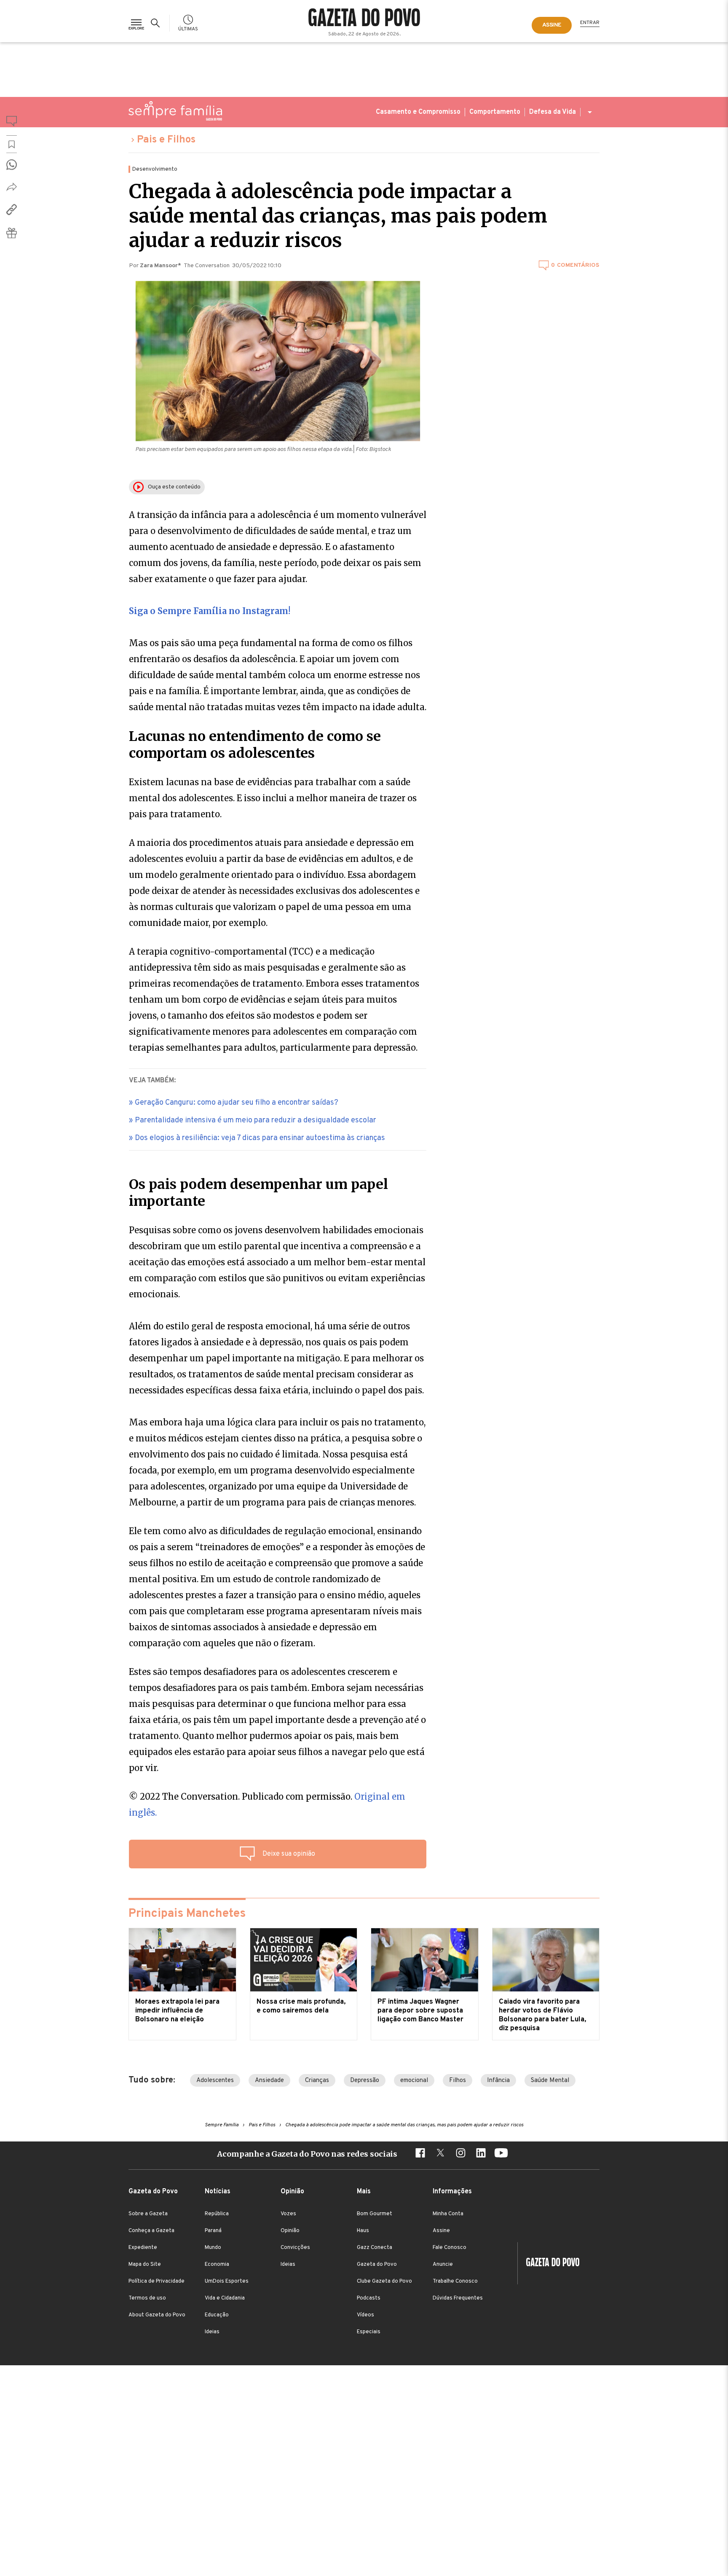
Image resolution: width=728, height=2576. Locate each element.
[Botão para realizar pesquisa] (157, 23)
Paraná (213, 2231)
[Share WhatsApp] (12, 165)
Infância (498, 2081)
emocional (414, 2081)
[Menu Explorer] (136, 23)
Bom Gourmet (375, 2214)
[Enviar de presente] (12, 233)
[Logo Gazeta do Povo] (549, 2263)
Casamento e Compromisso (418, 112)
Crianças (317, 2081)
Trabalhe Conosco (455, 2281)
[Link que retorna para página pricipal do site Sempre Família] (175, 111)
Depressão (365, 2081)
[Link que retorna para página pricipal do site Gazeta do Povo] (364, 19)
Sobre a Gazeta (148, 2214)
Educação (217, 2315)
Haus (363, 2231)
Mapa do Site (145, 2265)
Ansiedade (269, 2081)
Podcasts (369, 2298)
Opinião (290, 2231)
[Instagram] (460, 2154)
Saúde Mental (550, 2081)
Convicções (295, 2248)
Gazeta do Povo (377, 2265)
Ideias (212, 2332)
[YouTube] (501, 2154)
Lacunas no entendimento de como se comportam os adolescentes (255, 745)
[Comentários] (12, 123)
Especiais (369, 2332)
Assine (441, 2231)
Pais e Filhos (166, 140)
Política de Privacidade (157, 2281)
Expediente (143, 2248)
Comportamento (495, 112)
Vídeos (365, 2315)
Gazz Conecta (375, 2248)
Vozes (288, 2214)
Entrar (590, 23)
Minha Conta (448, 2214)
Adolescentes (215, 2081)
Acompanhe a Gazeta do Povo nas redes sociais (307, 2154)
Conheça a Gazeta (151, 2231)
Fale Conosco (450, 2248)
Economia (217, 2265)
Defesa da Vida (553, 112)
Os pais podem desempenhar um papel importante (258, 1193)
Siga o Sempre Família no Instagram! (210, 611)
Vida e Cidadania (225, 2298)
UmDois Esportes (227, 2281)
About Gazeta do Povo (157, 2315)
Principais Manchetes (187, 1914)
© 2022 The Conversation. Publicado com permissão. (267, 1805)
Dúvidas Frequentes (458, 2298)
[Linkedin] (481, 2154)
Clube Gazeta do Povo (384, 2281)
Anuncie (443, 2265)
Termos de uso (147, 2298)
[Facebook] (420, 2154)
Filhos (458, 2081)
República (217, 2214)
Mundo (213, 2248)
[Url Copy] (12, 209)
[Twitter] (440, 2154)
